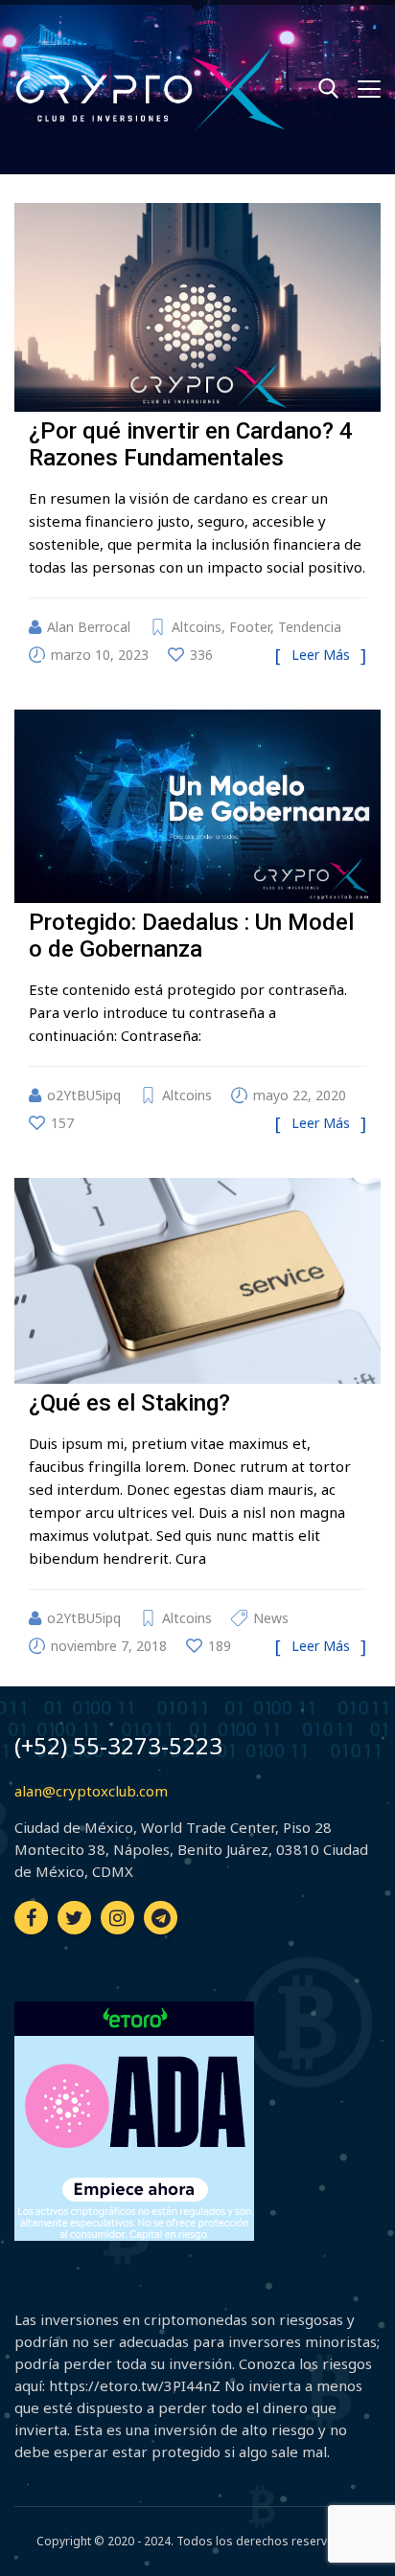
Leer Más (321, 655)
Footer (250, 627)
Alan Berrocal (89, 627)
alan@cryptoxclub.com (91, 1791)
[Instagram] (117, 1918)
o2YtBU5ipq (84, 1095)
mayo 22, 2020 (300, 1095)
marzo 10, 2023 (100, 655)
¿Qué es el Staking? (129, 1403)
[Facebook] (31, 1918)
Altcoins (197, 627)
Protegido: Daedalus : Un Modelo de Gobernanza (191, 936)
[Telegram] (161, 1918)
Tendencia (310, 627)
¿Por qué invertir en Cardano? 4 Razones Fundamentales (191, 444)
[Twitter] (74, 1918)
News (271, 1618)
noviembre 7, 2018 (109, 1646)
